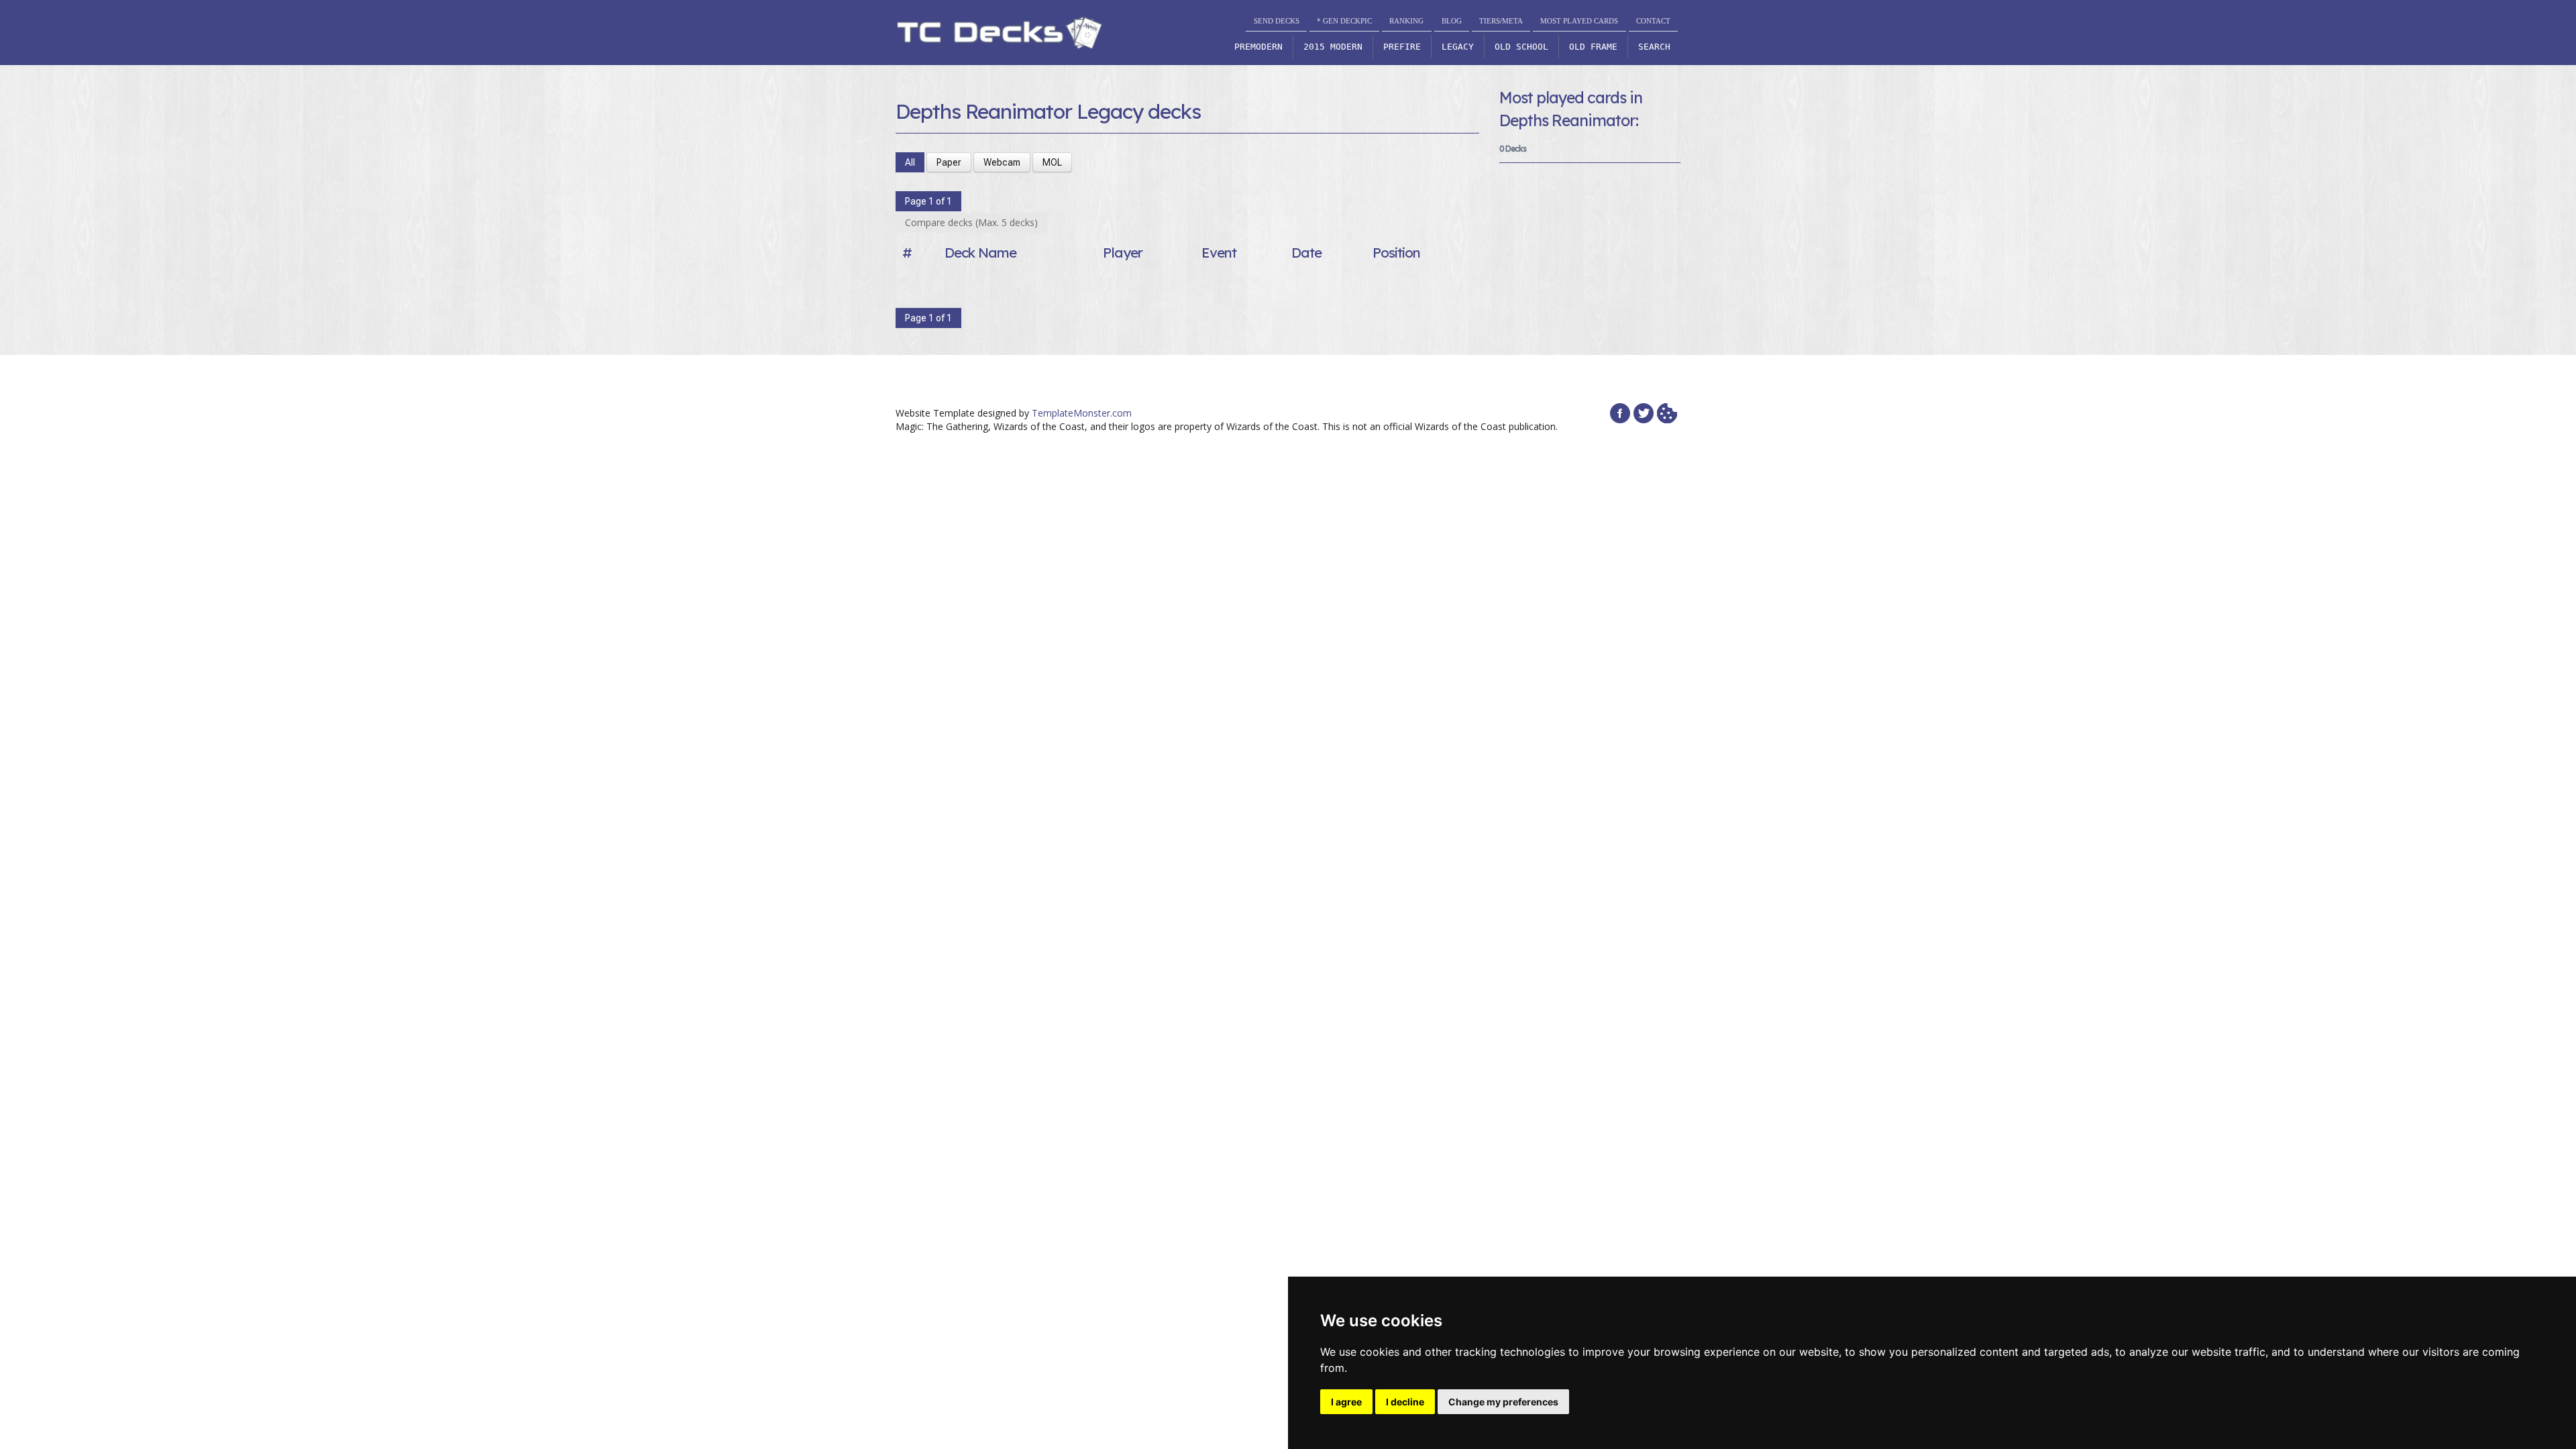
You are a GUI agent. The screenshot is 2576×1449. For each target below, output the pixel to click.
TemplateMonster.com (1082, 413)
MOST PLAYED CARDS (1579, 21)
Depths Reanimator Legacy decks (1048, 111)
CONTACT (1653, 21)
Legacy (1458, 47)
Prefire (1402, 47)
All (910, 162)
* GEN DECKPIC (1344, 21)
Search (1654, 47)
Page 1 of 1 (928, 201)
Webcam (1002, 162)
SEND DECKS (1277, 21)
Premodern (1258, 47)
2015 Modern (1333, 47)
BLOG (1452, 21)
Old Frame (1593, 47)
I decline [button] (1405, 1402)
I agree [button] (1346, 1402)
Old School (1521, 47)
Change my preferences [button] (1503, 1402)
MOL (1052, 162)
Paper (949, 162)
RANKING (1406, 21)
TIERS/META (1501, 21)
